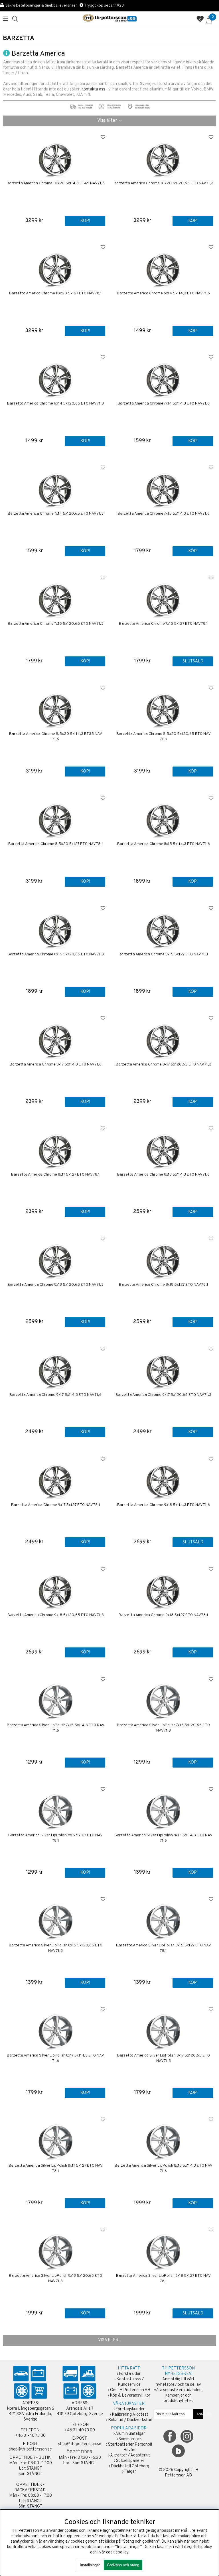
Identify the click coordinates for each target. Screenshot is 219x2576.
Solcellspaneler (130, 2461)
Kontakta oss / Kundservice (130, 2382)
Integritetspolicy (197, 2547)
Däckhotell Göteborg (130, 2466)
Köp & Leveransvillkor (130, 2396)
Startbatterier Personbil (130, 2445)
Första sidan (130, 2374)
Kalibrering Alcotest (130, 2415)
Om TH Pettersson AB (130, 2390)
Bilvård (130, 2450)
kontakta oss (93, 89)
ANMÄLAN (198, 2414)
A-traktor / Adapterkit (130, 2455)
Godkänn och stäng (123, 2565)
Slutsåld (193, 661)
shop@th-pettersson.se (30, 2449)
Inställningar (90, 2565)
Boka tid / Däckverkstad (130, 2420)
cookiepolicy (117, 2552)
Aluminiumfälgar (130, 2434)
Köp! (85, 221)
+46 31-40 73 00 (30, 2436)
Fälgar (130, 2472)
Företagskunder (130, 2409)
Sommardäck (130, 2439)
